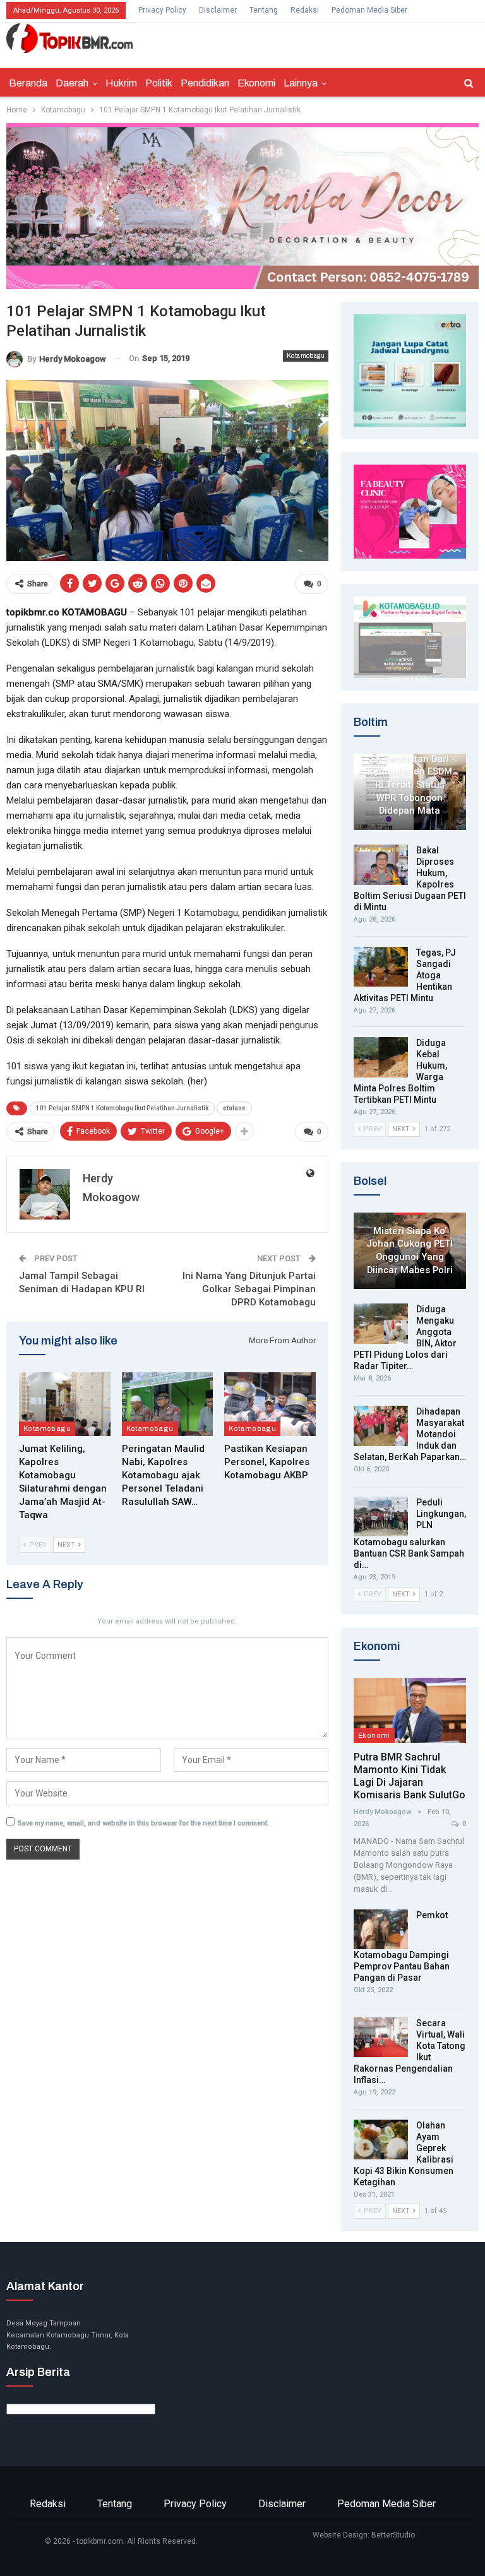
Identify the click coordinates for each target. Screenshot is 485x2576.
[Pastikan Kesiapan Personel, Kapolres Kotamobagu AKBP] (270, 1404)
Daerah (72, 83)
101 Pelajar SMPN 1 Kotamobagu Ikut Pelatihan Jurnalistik (122, 1108)
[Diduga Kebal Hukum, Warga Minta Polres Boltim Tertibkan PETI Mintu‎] (381, 1057)
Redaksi (305, 10)
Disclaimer (218, 10)
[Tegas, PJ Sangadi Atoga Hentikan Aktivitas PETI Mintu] (381, 967)
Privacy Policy (162, 10)
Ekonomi (256, 83)
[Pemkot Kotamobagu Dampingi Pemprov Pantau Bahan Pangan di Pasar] (381, 1930)
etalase (234, 1108)
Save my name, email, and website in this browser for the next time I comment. (143, 1823)
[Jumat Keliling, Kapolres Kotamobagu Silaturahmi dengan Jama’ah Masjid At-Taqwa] (65, 1404)
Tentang (264, 10)
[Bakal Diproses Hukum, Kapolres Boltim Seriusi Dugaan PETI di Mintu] (381, 865)
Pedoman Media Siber (369, 10)
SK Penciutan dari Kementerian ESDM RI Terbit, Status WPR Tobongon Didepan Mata (410, 785)
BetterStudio (393, 2535)
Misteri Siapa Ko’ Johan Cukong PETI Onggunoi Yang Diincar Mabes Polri (410, 1250)
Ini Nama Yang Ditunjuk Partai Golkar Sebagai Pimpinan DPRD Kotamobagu (249, 1289)
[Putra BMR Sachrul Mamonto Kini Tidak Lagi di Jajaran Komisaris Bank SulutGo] (410, 1710)
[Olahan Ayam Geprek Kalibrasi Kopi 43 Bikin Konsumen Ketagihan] (381, 2140)
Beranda (28, 83)
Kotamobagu (306, 356)
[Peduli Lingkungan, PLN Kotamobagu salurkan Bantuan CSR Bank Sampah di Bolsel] (381, 1517)
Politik (159, 83)
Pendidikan (205, 83)
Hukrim (121, 83)
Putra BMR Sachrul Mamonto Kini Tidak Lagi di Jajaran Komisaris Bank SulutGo (410, 1776)
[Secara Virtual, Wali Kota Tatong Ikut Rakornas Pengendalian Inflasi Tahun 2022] (381, 2038)
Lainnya (301, 83)
